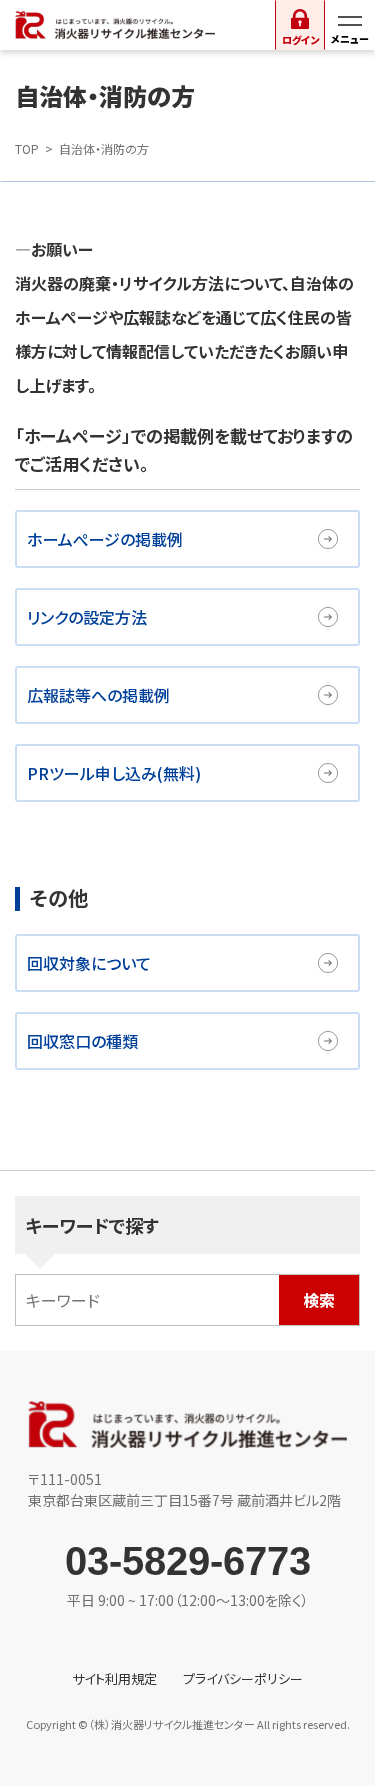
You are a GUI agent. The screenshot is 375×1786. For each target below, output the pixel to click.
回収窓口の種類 (82, 1041)
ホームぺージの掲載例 (105, 539)
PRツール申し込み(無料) (114, 773)
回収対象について (89, 963)
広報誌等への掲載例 (98, 695)
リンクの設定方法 (87, 617)
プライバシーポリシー (243, 1678)
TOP (27, 148)
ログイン (300, 39)
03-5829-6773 (188, 1561)
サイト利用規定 (114, 1678)
